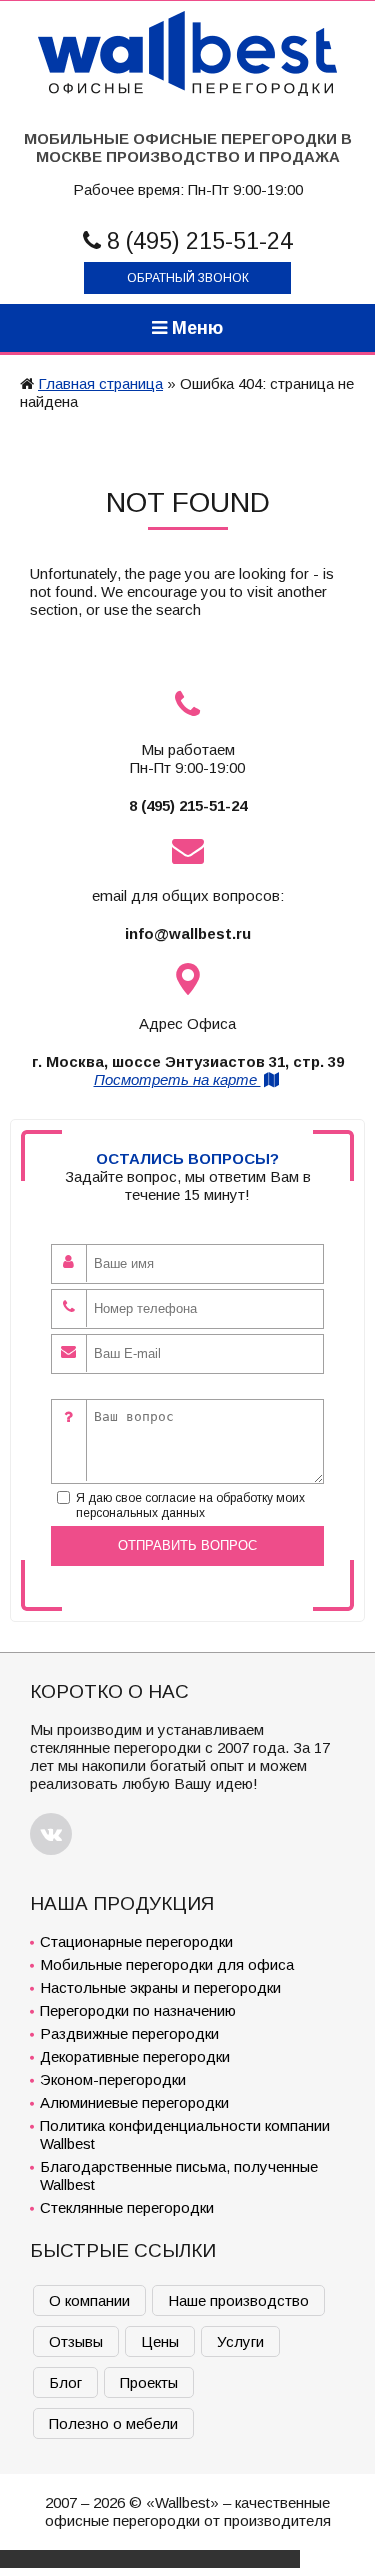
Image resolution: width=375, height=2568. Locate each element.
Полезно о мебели (113, 2423)
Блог (65, 2382)
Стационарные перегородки (136, 1941)
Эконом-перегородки (113, 2079)
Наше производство (238, 2300)
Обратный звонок (188, 278)
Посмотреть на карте (177, 1079)
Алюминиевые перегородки (134, 2102)
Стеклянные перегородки (127, 2207)
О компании (89, 2300)
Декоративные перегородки (135, 2056)
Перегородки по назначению (138, 2010)
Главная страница (100, 383)
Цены (160, 2341)
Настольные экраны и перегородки (160, 1987)
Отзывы (76, 2341)
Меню (195, 328)
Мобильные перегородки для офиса (167, 1964)
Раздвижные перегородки (129, 2033)
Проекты (149, 2382)
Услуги (240, 2341)
